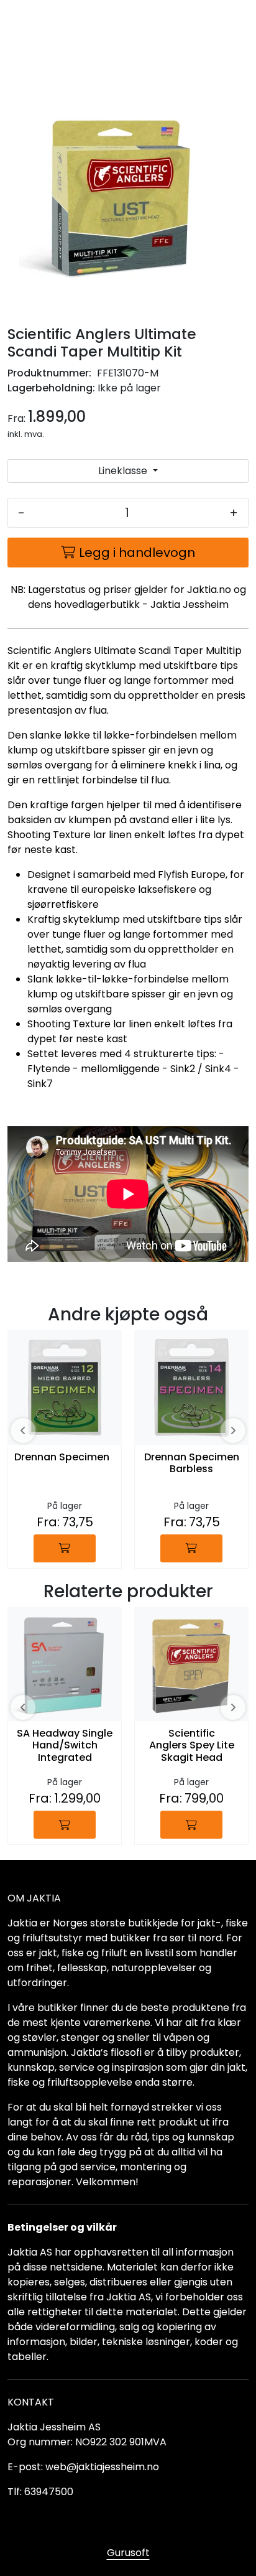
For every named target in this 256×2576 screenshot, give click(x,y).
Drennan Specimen (62, 1458)
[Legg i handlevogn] (65, 1548)
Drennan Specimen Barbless (192, 1463)
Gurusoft (128, 2553)
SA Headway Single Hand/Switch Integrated (65, 1746)
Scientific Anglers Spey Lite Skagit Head (192, 1746)
